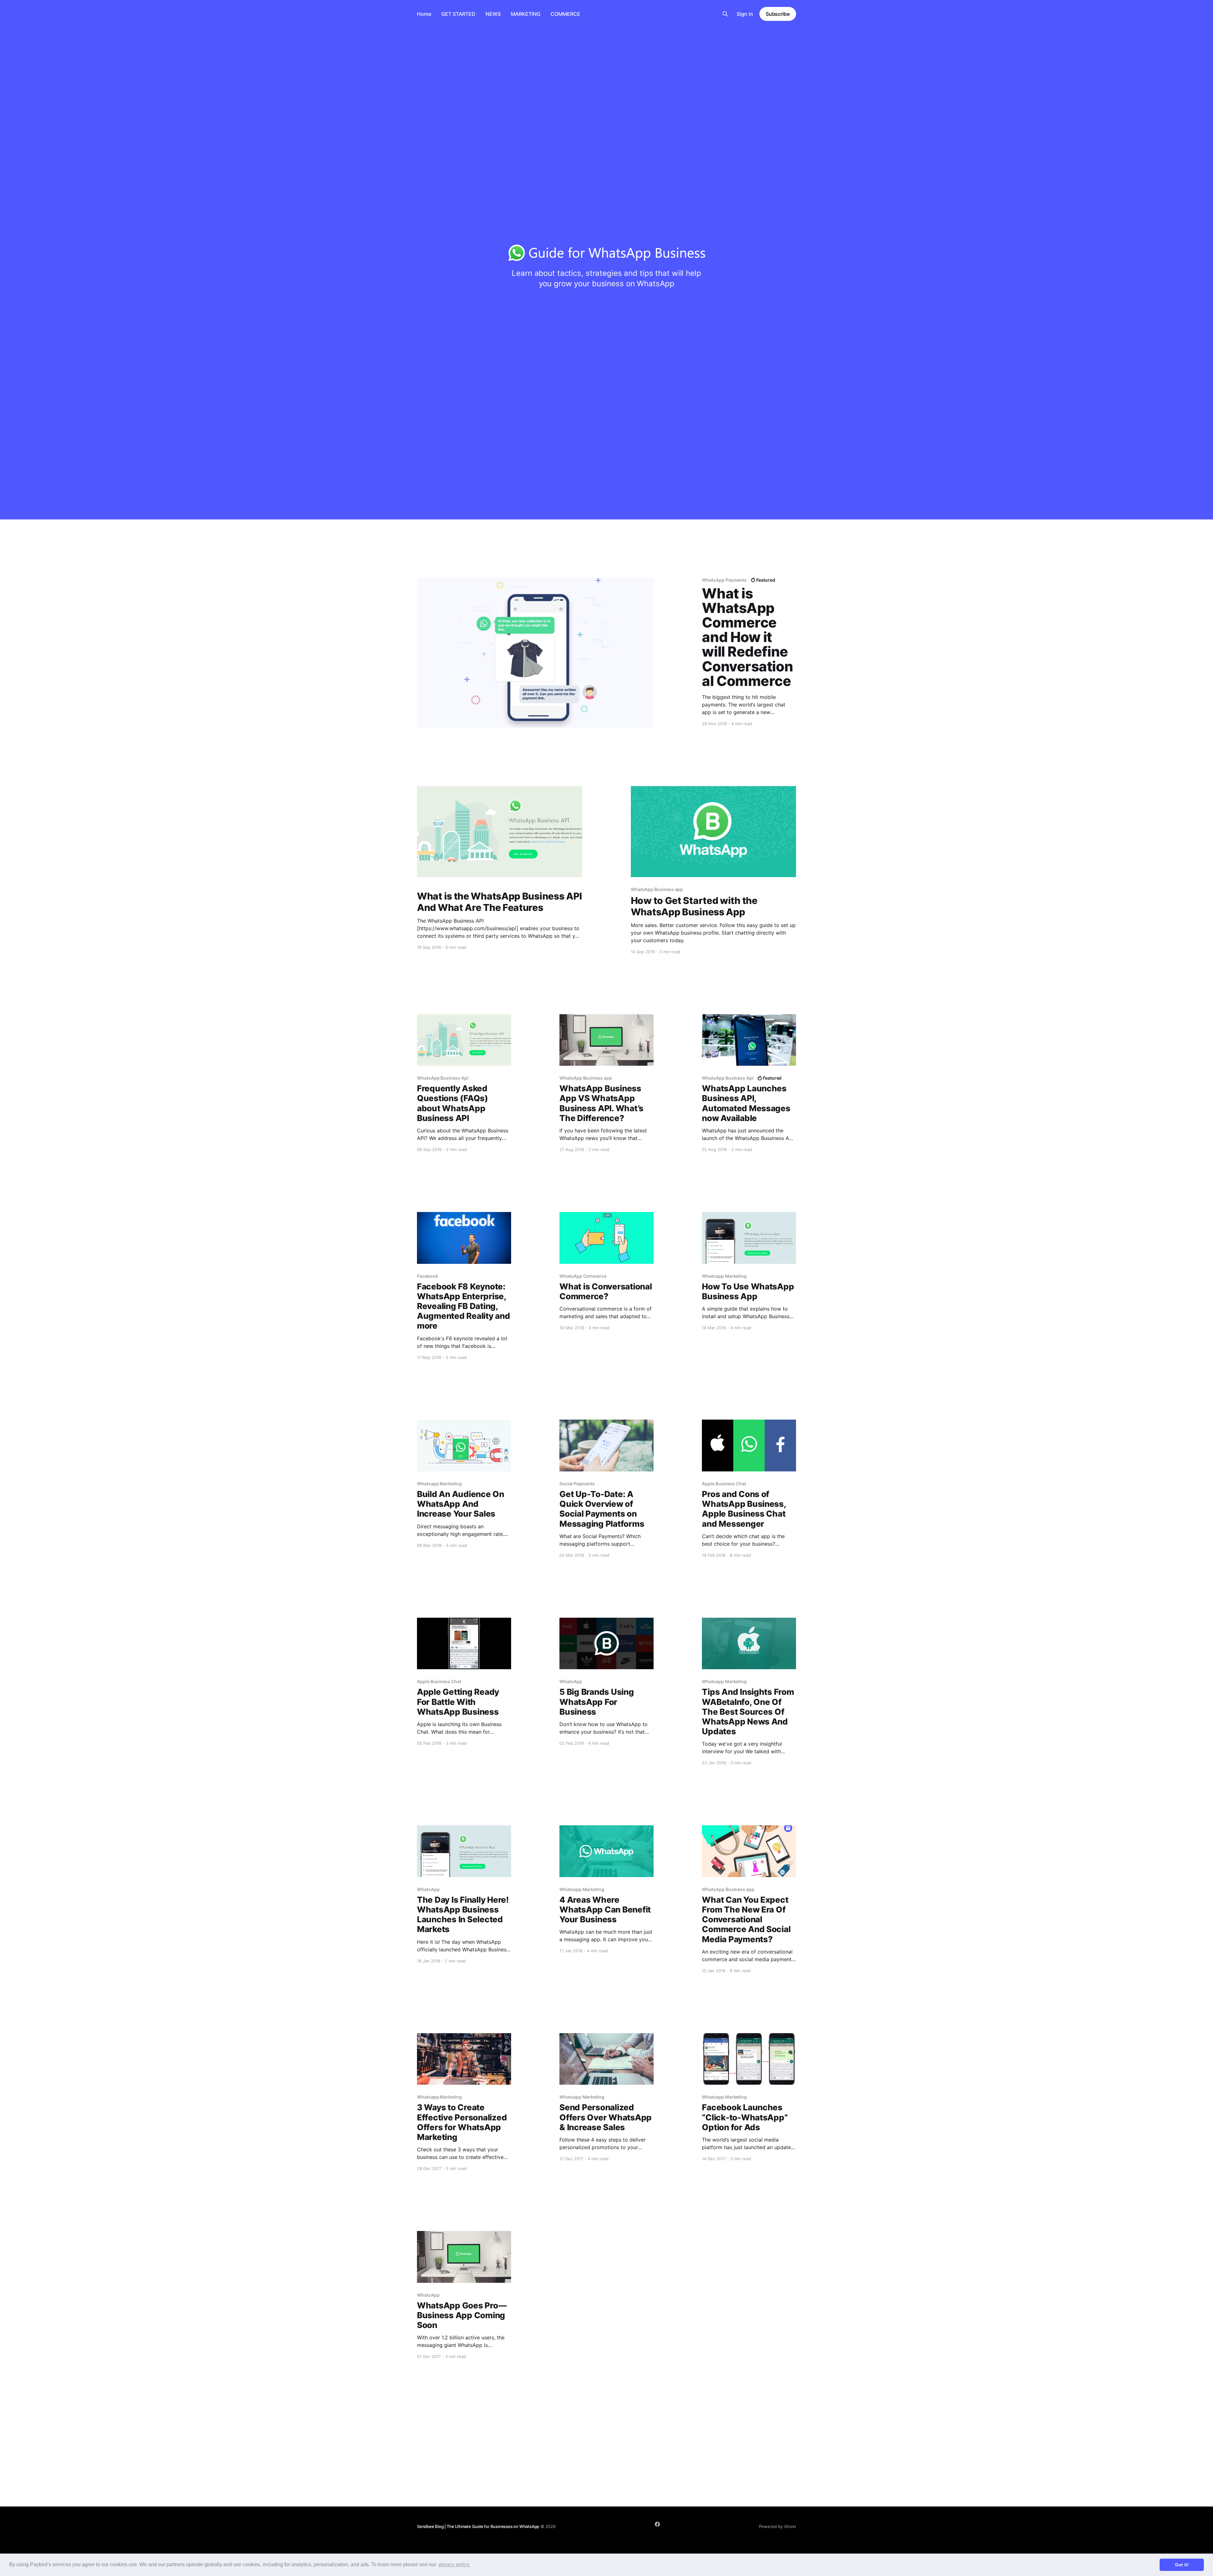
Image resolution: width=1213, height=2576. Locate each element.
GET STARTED (458, 14)
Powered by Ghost (778, 2526)
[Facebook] (657, 2524)
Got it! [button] (1182, 2565)
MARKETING (526, 14)
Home (424, 14)
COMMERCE (565, 14)
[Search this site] (725, 14)
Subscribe (778, 14)
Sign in (745, 14)
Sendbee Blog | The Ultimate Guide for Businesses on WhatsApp (478, 2526)
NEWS (493, 14)
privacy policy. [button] (454, 2564)
